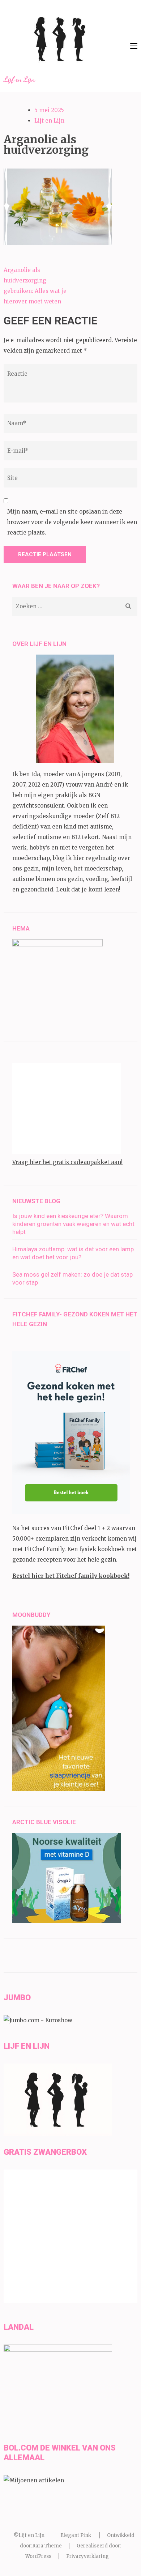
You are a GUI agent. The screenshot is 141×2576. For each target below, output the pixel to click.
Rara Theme (47, 2546)
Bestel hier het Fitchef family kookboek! (71, 1576)
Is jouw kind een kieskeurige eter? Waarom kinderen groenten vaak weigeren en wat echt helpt (73, 1224)
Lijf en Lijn (19, 79)
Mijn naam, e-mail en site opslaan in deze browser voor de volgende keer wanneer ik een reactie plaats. (72, 522)
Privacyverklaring (87, 2556)
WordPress (38, 2556)
